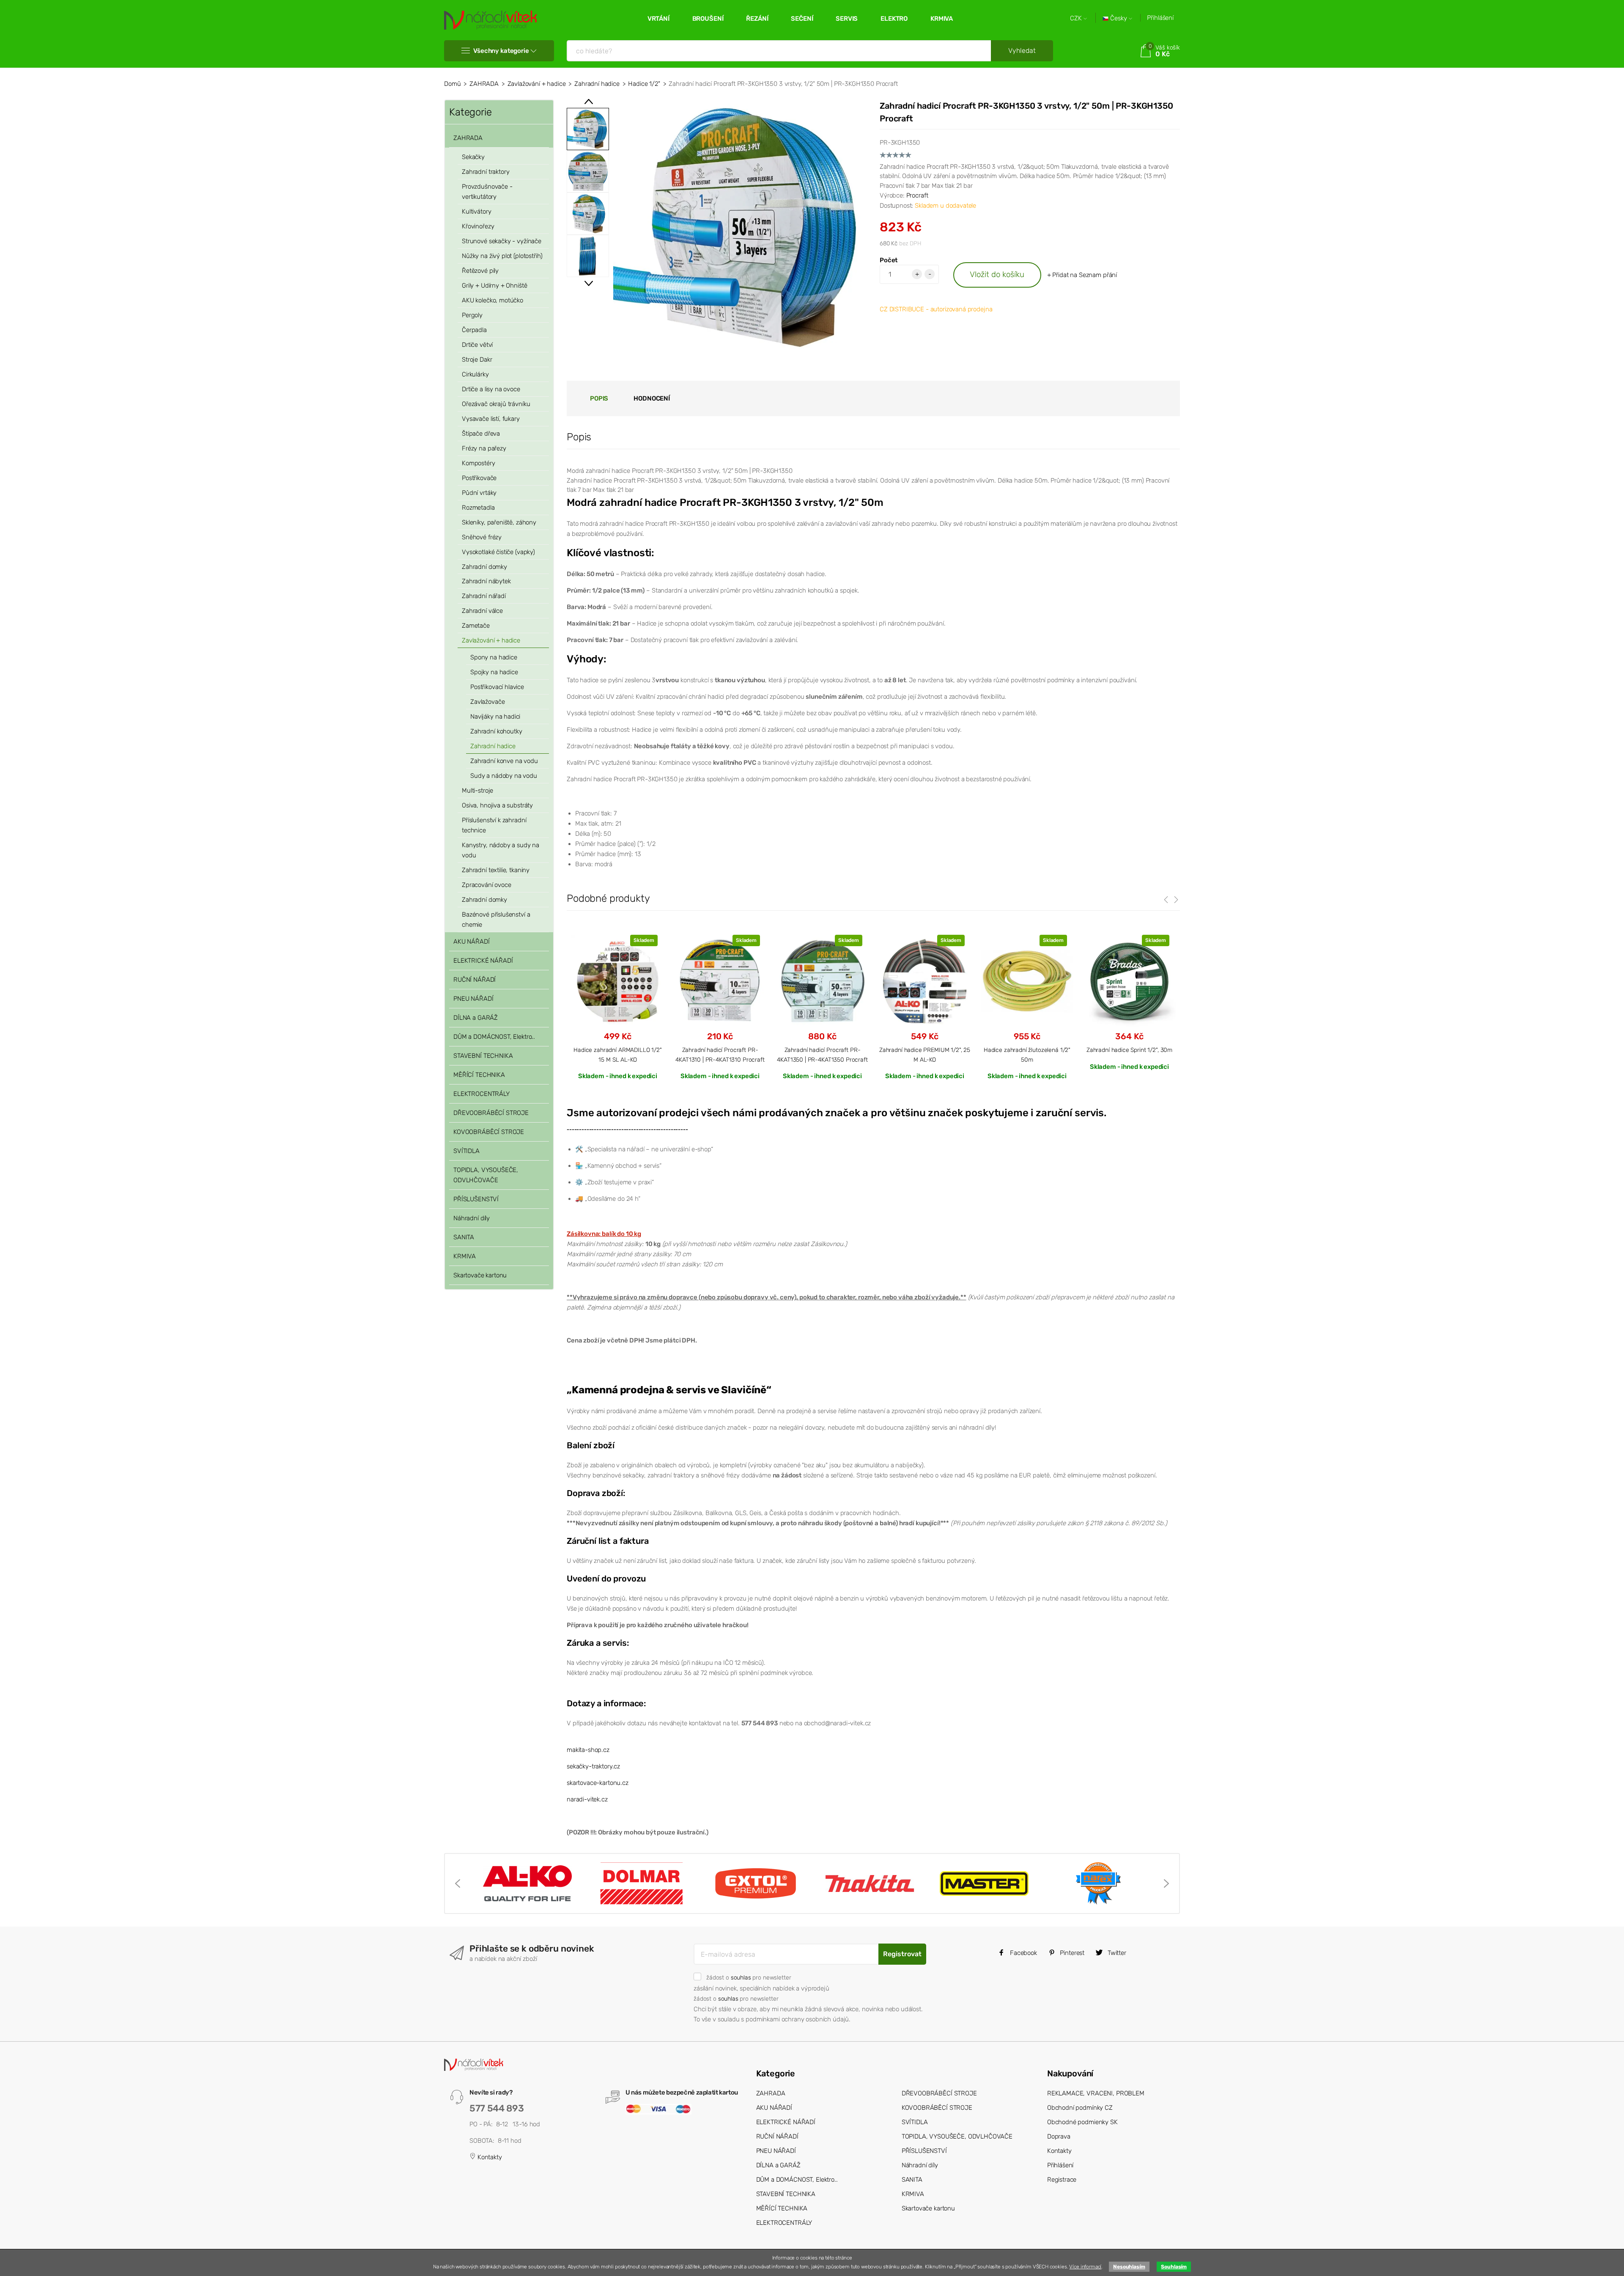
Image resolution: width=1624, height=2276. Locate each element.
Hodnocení (652, 398)
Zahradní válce (482, 611)
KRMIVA (942, 19)
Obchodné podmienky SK (1082, 2122)
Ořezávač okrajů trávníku (496, 404)
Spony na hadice (494, 657)
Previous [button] (589, 102)
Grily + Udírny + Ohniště (494, 286)
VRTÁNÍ (658, 19)
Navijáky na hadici (495, 717)
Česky (1119, 18)
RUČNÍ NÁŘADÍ (475, 980)
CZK (1077, 18)
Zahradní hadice (597, 84)
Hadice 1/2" (644, 84)
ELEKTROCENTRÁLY (481, 1094)
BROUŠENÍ (708, 19)
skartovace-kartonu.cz (598, 1783)
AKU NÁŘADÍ (472, 942)
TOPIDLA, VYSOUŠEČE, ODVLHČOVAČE (486, 1175)
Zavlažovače (487, 702)
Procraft (917, 195)
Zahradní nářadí (484, 596)
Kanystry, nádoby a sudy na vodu (501, 850)
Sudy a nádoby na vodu (504, 776)
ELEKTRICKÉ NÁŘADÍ (483, 961)
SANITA (464, 1237)
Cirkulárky (475, 374)
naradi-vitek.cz (587, 1799)
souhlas (741, 1977)
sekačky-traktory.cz (593, 1766)
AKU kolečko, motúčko (492, 300)
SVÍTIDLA (466, 1151)
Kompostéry (479, 463)
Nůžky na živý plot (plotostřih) (502, 256)
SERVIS (847, 19)
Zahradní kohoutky (496, 731)
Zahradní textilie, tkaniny (496, 870)
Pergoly (472, 315)
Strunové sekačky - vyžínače (502, 241)
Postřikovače (479, 478)
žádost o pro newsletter (749, 1977)
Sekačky (473, 157)
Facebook (1023, 1953)
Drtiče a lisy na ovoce (491, 389)
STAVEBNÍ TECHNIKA (483, 1056)
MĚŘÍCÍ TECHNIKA (479, 1075)
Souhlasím (1174, 2267)
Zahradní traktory (486, 172)
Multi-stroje (477, 791)
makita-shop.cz (588, 1750)
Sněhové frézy (482, 537)
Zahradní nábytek (486, 581)
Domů (452, 84)
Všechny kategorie (501, 51)
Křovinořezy (478, 226)
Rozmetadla (478, 508)
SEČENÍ (802, 19)
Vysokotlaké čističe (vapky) (498, 552)
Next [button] (589, 283)
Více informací (1085, 2267)
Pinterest (1072, 1953)
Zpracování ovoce (487, 885)
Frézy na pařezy (484, 448)
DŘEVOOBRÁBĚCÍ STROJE (491, 1113)
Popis (599, 398)
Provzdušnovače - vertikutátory (487, 192)
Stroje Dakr (477, 360)
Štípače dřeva (481, 434)
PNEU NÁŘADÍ (473, 999)
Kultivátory (476, 211)
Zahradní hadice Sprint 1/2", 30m (1129, 1050)
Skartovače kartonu (480, 1275)
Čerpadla (474, 330)
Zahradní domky (484, 567)
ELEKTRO (894, 19)
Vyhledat (1022, 51)
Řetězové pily (480, 271)
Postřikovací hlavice (497, 687)
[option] (740, 226)
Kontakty (489, 2157)
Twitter (1116, 1953)
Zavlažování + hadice (537, 84)
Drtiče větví (477, 345)
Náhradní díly (472, 1218)
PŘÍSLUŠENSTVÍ (476, 1199)
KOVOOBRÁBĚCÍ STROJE (489, 1132)
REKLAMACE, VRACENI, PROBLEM (1096, 2093)
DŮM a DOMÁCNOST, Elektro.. (494, 1037)
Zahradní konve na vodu (504, 761)
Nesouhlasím (1129, 2267)
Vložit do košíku (997, 274)
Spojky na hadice (494, 672)
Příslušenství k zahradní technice (494, 825)
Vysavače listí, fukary (491, 419)
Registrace (1062, 2180)
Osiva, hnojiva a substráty (497, 805)
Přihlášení (1160, 18)
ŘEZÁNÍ (757, 19)
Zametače (476, 626)
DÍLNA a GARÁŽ (476, 1018)
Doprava (1059, 2136)
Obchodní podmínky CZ (1080, 2108)
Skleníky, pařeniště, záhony (499, 522)
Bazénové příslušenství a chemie (496, 920)
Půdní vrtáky (479, 493)
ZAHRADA (484, 84)
